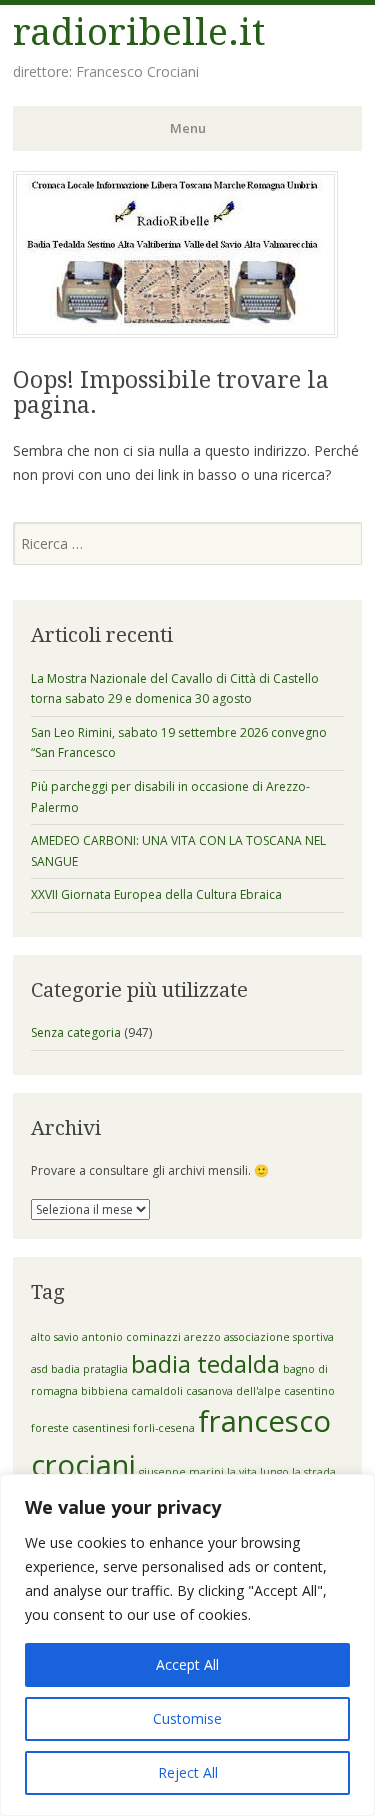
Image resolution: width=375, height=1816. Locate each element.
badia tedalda (205, 1363)
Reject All (188, 1772)
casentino (309, 1391)
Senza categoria (76, 1032)
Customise (187, 1718)
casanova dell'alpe (233, 1391)
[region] (187, 1645)
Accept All (187, 1664)
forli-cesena (164, 1428)
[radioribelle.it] (175, 332)
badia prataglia (89, 1369)
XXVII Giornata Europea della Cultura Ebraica (156, 894)
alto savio (55, 1337)
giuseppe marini (181, 1472)
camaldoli (157, 1391)
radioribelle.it (139, 32)
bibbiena (104, 1391)
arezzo (202, 1337)
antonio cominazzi (131, 1337)
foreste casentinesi (80, 1428)
